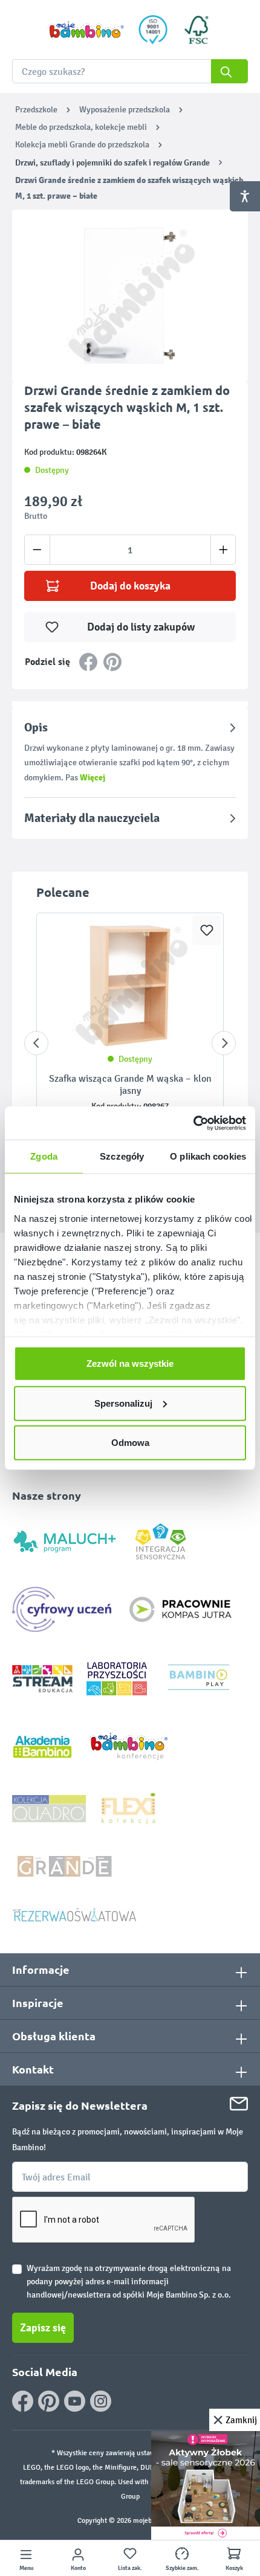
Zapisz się (43, 2328)
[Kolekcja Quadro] (49, 1808)
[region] (130, 296)
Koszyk (234, 2568)
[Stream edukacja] (42, 1678)
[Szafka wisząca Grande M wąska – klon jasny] (130, 986)
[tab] (130, 752)
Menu (26, 2568)
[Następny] (224, 1043)
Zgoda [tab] (44, 1156)
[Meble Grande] (66, 1865)
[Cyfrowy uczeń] (63, 1609)
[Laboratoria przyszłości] (117, 1678)
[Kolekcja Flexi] (128, 1808)
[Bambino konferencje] (130, 1746)
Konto (78, 2568)
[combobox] (130, 71)
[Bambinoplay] (199, 1678)
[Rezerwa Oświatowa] (74, 1914)
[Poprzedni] (36, 1043)
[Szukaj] (229, 71)
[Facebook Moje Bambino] (23, 2401)
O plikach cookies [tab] (208, 1156)
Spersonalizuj (123, 1403)
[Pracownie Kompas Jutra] (180, 1609)
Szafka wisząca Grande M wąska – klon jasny (130, 1084)
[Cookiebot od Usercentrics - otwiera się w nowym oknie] (193, 1123)
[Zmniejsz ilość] (37, 550)
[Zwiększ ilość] (223, 550)
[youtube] (75, 2401)
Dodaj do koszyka (130, 586)
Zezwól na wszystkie (130, 1363)
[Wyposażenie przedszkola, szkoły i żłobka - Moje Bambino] (86, 30)
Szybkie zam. (182, 2568)
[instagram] (101, 2401)
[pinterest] (49, 2401)
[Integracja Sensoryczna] (161, 1540)
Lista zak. (130, 2568)
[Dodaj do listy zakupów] (207, 930)
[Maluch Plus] (65, 1540)
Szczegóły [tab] (122, 1156)
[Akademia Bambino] (42, 1746)
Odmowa (130, 1443)
